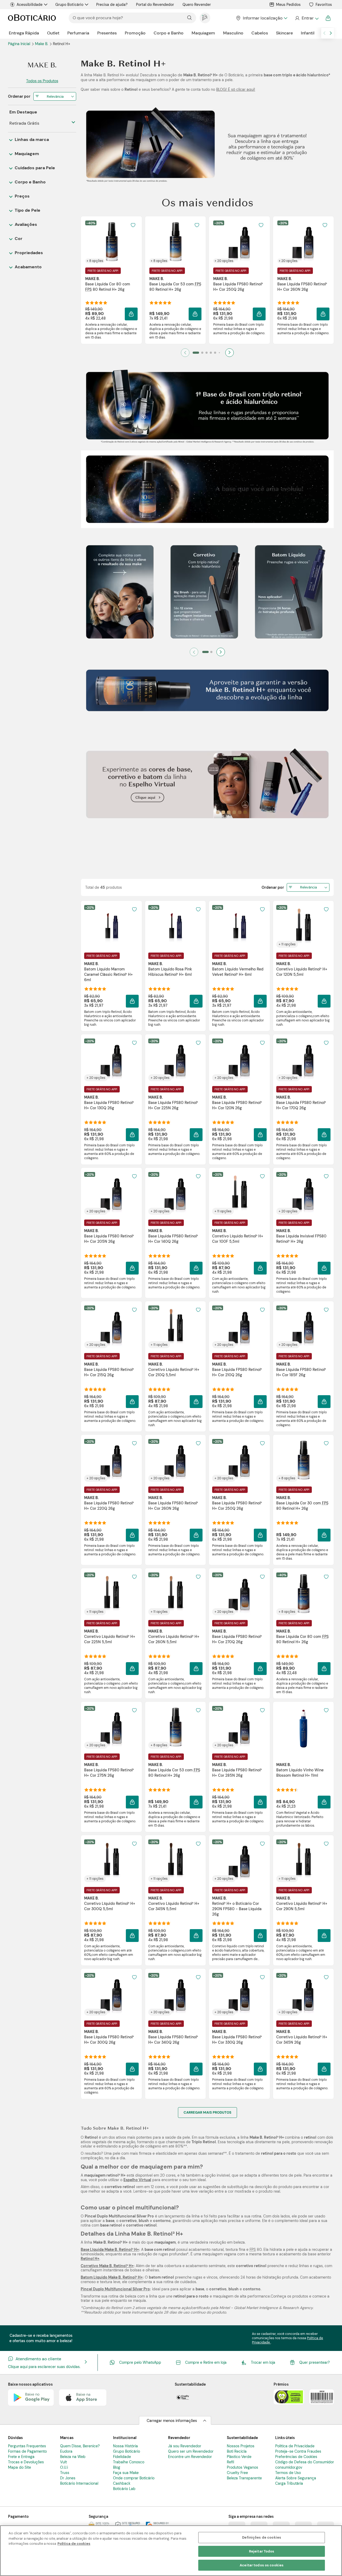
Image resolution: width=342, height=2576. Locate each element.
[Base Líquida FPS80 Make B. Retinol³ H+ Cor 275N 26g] (111, 1727)
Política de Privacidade (295, 2446)
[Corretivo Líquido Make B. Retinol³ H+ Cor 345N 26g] (303, 1994)
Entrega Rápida (24, 33)
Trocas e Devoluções (26, 2462)
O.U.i (64, 2467)
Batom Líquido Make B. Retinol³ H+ (112, 2277)
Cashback (122, 2483)
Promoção (135, 33)
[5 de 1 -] (207, 526)
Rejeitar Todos (262, 2551)
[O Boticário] (32, 18)
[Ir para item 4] (211, 353)
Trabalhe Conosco (129, 2462)
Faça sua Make (126, 2473)
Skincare (284, 33)
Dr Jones (68, 2478)
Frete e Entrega (21, 2457)
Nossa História (125, 2446)
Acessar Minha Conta (307, 18)
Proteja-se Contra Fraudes (298, 2451)
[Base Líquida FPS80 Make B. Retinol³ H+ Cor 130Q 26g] (111, 1060)
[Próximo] (230, 353)
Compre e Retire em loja (206, 2362)
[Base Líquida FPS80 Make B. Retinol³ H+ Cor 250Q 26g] (239, 242)
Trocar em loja (263, 2362)
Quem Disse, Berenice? (80, 2446)
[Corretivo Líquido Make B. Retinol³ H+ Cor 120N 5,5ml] (303, 926)
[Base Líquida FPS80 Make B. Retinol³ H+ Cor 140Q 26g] (175, 1193)
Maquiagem (203, 33)
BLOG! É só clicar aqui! (236, 89)
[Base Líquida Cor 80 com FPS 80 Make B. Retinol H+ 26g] (111, 242)
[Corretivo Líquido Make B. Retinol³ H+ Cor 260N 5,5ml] (175, 1594)
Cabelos (260, 33)
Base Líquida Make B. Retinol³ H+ (110, 2249)
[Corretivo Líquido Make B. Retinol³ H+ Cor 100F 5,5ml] (239, 1193)
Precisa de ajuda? (112, 5)
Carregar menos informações (172, 2421)
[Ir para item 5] (215, 353)
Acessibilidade (30, 5)
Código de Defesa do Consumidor (305, 2462)
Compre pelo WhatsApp (140, 2362)
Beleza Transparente (244, 2478)
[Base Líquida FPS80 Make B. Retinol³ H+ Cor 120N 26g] (239, 1060)
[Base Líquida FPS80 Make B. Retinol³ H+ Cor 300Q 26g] (111, 1994)
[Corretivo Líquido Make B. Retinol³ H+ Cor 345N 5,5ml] (175, 1861)
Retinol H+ (90, 2259)
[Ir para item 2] (202, 353)
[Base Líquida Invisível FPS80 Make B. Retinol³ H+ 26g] (303, 1193)
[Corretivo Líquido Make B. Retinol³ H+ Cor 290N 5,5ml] (303, 1861)
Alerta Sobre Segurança (296, 2478)
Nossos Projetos (241, 2446)
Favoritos (324, 5)
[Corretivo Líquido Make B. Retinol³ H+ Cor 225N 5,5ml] (111, 1594)
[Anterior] (194, 652)
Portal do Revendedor (155, 5)
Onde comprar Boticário (134, 2478)
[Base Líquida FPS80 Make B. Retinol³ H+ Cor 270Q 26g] (239, 1594)
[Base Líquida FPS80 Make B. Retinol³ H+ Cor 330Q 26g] (239, 1994)
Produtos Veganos (242, 2467)
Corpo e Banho (169, 33)
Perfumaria (78, 33)
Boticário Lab (124, 2489)
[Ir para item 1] (196, 353)
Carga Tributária (289, 2483)
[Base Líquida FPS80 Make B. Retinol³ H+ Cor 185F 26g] (303, 1327)
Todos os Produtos (42, 81)
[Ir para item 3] (207, 353)
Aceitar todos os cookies (262, 2565)
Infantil (308, 33)
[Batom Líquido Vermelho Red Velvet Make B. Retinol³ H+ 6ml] (239, 926)
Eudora (66, 2451)
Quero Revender (197, 5)
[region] (171, 2551)
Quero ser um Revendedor (191, 2451)
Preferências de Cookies (296, 2457)
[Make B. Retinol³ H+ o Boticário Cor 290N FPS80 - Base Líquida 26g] (239, 1861)
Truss (65, 2473)
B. (42, 44)
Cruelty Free (237, 2473)
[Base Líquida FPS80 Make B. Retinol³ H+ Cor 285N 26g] (239, 1727)
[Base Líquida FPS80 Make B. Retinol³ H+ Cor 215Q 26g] (111, 1327)
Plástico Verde (239, 2457)
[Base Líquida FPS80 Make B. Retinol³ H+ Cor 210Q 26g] (239, 1327)
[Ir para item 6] (219, 353)
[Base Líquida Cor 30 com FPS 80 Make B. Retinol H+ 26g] (303, 1460)
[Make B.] (42, 65)
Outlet (53, 33)
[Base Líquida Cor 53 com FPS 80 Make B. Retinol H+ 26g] (175, 242)
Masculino (233, 33)
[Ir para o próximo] (331, 33)
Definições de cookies (262, 2537)
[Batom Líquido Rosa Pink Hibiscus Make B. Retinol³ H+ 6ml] (175, 926)
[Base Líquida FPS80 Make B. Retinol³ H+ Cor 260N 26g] (303, 242)
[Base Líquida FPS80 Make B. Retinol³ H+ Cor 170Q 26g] (303, 1060)
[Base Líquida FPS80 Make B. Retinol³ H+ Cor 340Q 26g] (175, 1994)
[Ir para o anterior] (324, 33)
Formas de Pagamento (27, 2451)
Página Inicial (20, 44)
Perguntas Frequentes (27, 2446)
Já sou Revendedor (185, 2446)
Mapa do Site (20, 2467)
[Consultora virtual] (205, 18)
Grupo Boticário (69, 5)
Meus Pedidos (288, 5)
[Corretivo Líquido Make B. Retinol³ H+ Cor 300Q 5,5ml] (111, 1861)
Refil (230, 2462)
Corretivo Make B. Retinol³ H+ (107, 2266)
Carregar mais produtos (207, 2112)
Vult (63, 2462)
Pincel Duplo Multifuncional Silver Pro (115, 2289)
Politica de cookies (74, 2544)
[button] (131, 314)
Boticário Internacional (79, 2483)
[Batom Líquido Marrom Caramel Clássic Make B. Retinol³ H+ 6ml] (111, 926)
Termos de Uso (288, 2473)
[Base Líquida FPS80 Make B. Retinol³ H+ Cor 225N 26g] (175, 1060)
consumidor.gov (289, 2467)
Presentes (107, 33)
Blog (117, 2467)
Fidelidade (122, 2457)
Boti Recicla (237, 2451)
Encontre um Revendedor (190, 2457)
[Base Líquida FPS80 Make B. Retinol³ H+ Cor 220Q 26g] (111, 1460)
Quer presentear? (314, 2362)
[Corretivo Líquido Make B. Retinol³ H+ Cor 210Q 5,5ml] (175, 1327)
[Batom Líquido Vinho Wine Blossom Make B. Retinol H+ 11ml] (303, 1727)
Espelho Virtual (137, 2180)
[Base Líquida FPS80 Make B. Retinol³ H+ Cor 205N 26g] (111, 1193)
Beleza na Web (73, 2457)
